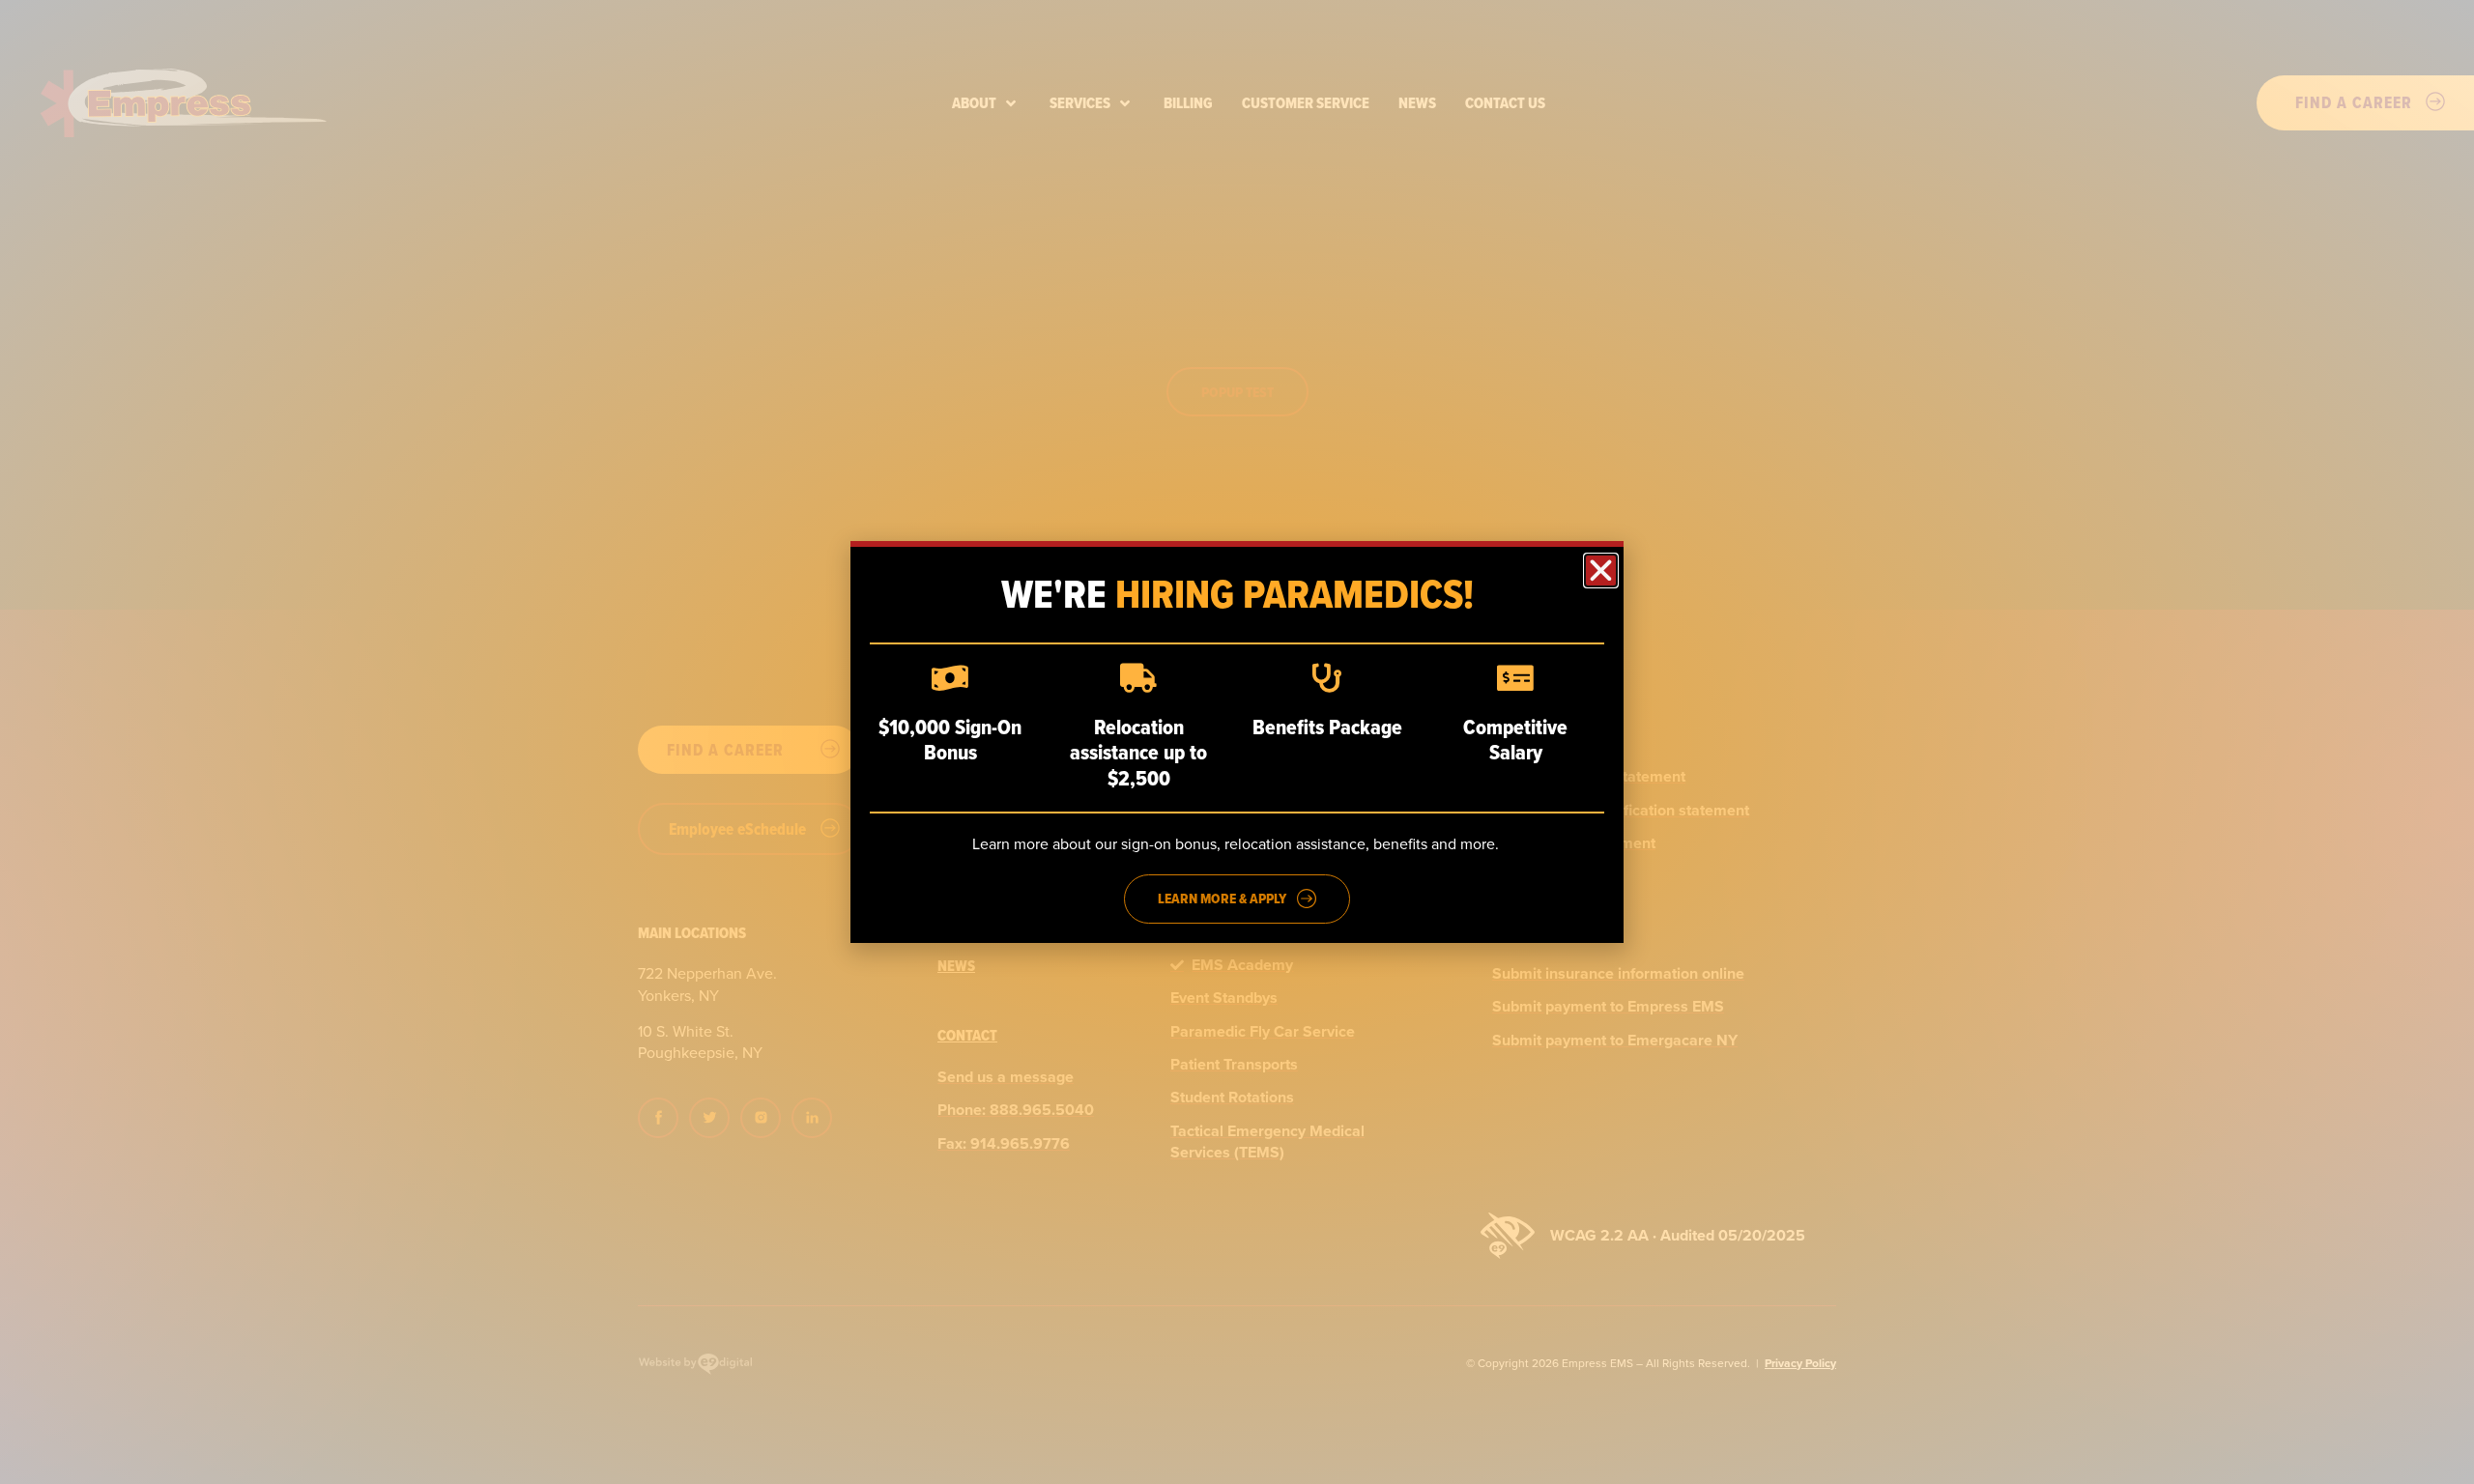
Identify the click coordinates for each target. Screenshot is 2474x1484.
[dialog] (1237, 742)
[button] (1601, 571)
